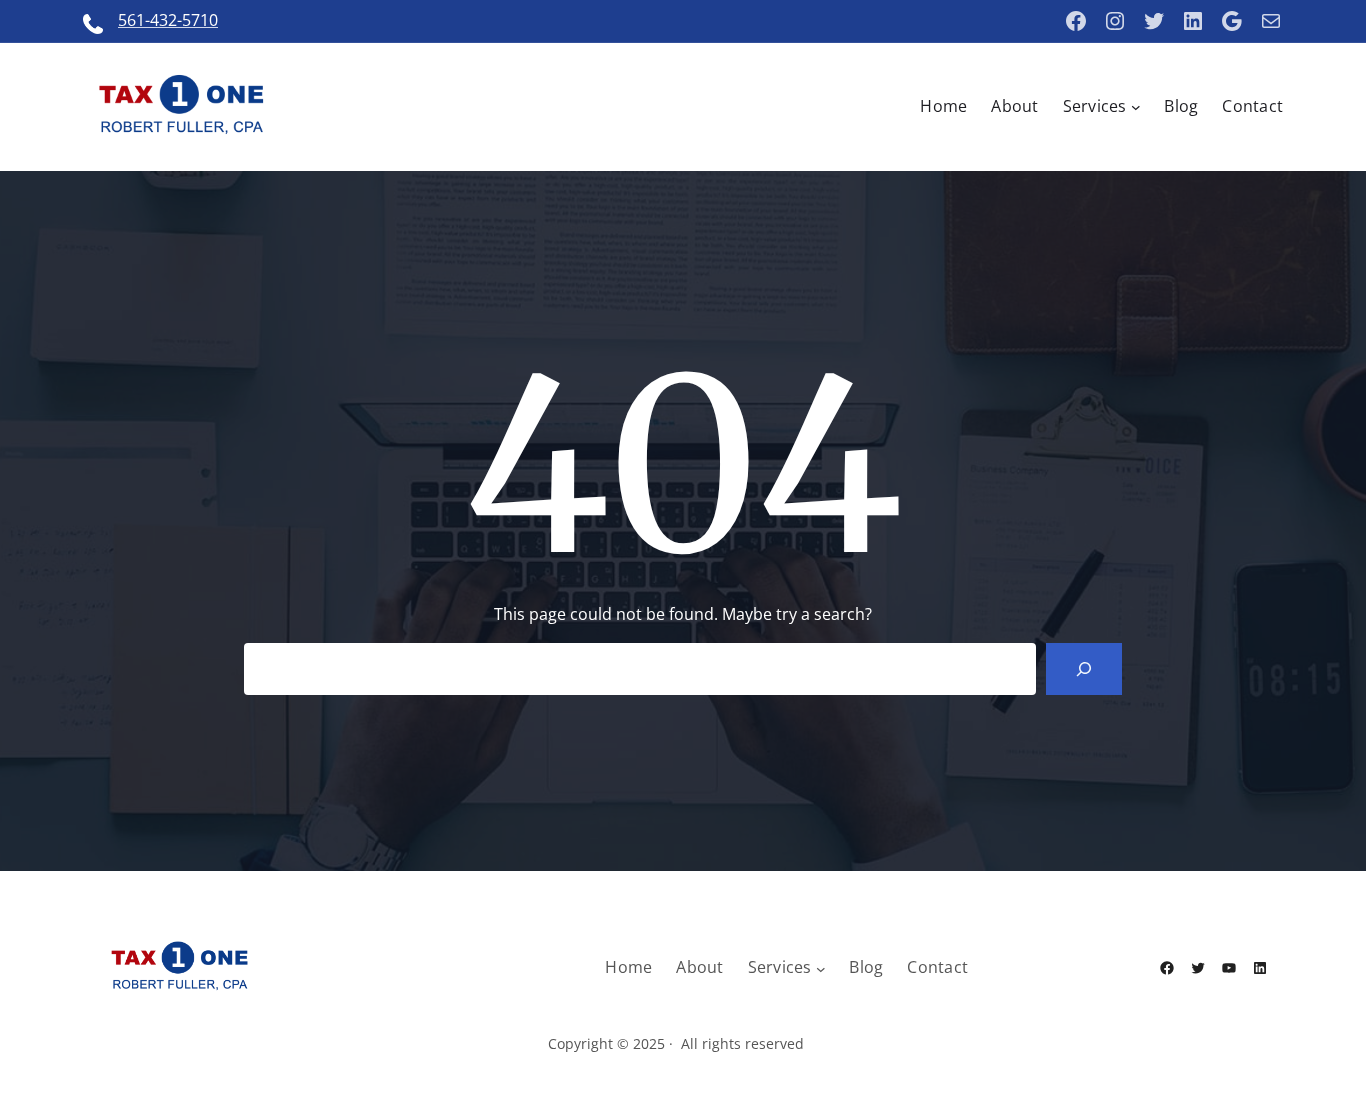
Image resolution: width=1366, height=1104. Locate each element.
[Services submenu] (1136, 107)
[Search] (1084, 669)
